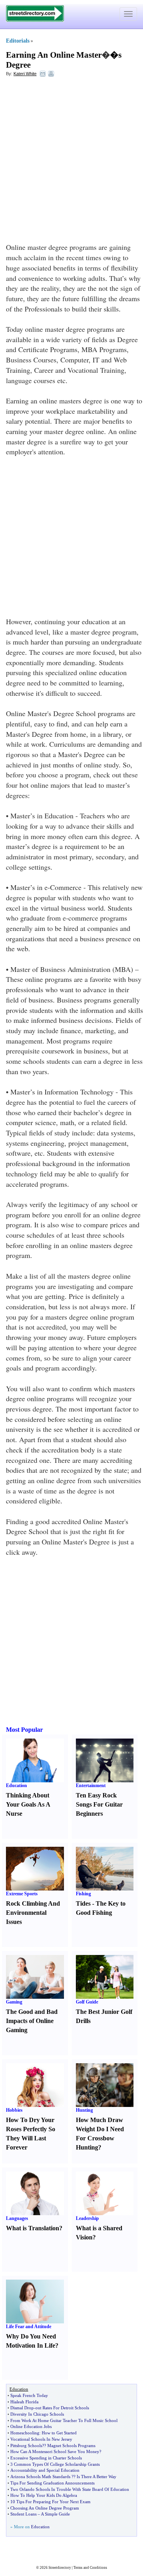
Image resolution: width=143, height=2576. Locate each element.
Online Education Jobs (31, 2426)
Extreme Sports (22, 1894)
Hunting (84, 2110)
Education (16, 1785)
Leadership (87, 2218)
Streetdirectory (60, 2568)
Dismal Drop (22, 2408)
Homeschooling (25, 2433)
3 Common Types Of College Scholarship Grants (55, 2464)
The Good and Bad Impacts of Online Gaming (32, 2021)
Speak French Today (29, 2395)
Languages (17, 2218)
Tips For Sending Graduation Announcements (52, 2483)
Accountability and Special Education (45, 2470)
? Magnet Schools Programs (70, 2446)
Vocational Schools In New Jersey (41, 2439)
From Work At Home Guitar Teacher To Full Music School (64, 2420)
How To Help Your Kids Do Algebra (44, 2495)
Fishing (83, 1894)
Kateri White (25, 74)
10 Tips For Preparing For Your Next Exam (50, 2502)
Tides (83, 1903)
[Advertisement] (71, 157)
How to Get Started (59, 2433)
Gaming (14, 2002)
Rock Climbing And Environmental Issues (33, 1913)
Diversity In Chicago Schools (37, 2414)
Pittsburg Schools (26, 2446)
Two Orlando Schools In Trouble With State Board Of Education (70, 2489)
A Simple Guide (55, 2514)
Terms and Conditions (90, 2568)
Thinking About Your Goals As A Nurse (28, 1804)
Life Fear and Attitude (29, 2327)
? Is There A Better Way (95, 2477)
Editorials (18, 41)
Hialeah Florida (24, 2402)
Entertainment (91, 1785)
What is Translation (33, 2228)
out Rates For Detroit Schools (62, 2408)
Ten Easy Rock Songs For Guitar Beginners (99, 1804)
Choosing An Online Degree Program (45, 2508)
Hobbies (14, 2110)
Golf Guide (87, 2002)
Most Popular (24, 1730)
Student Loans (23, 2514)
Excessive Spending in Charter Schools (46, 2458)
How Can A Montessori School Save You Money (55, 2451)
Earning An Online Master (54, 55)
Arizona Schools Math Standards (40, 2477)
